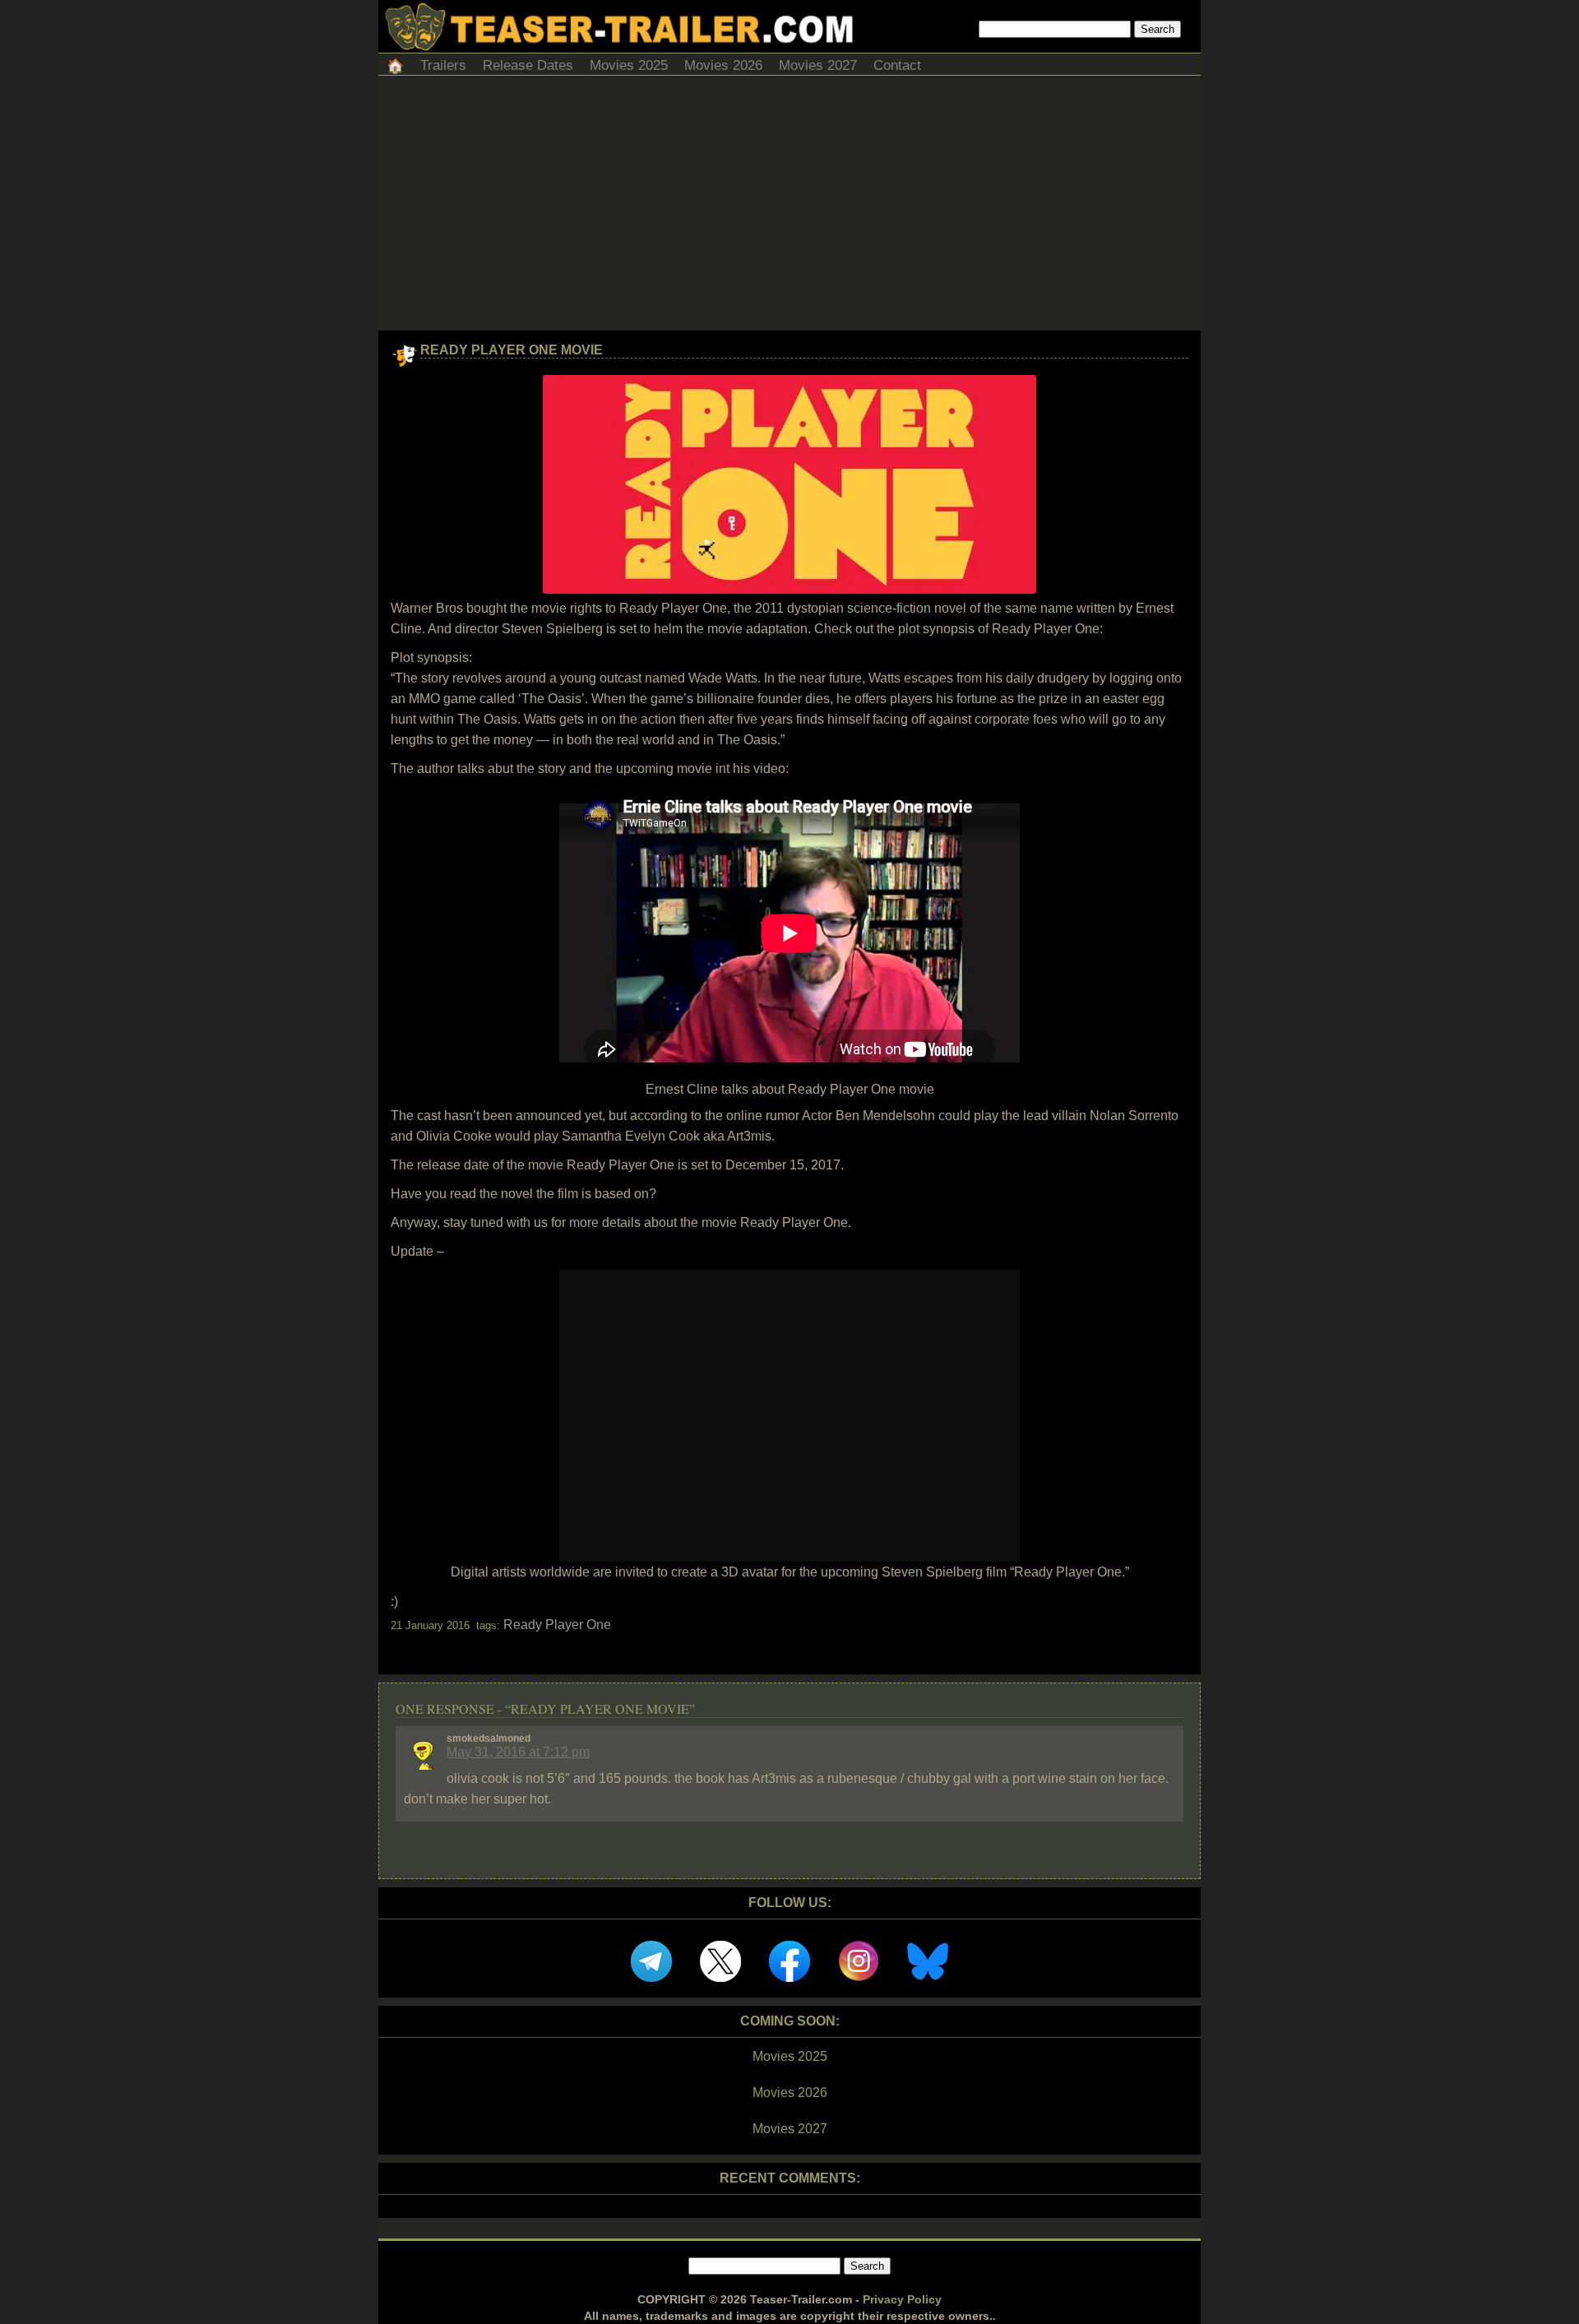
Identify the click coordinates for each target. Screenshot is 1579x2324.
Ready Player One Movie (512, 350)
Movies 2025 (629, 65)
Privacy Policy (902, 2299)
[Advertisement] (789, 207)
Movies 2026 (723, 65)
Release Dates (528, 65)
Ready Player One (557, 1625)
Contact (897, 65)
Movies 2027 (818, 65)
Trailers (443, 65)
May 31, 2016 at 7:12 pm (518, 1752)
